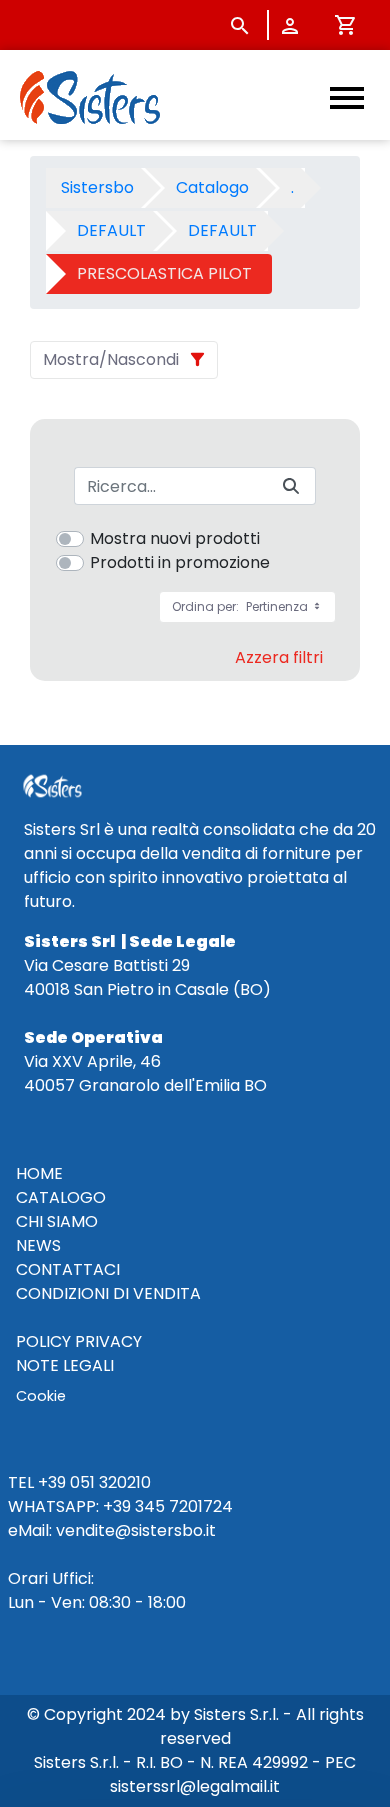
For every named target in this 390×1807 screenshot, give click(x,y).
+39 (117, 1506)
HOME (39, 1173)
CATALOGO (61, 1197)
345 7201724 (184, 1506)
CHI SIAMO (57, 1221)
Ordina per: (241, 606)
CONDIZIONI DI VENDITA (108, 1293)
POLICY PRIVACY (79, 1341)
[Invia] (291, 486)
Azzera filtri (279, 657)
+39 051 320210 (94, 1482)
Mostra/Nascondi (111, 359)
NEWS (38, 1245)
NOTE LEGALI (65, 1365)
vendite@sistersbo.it (136, 1530)
